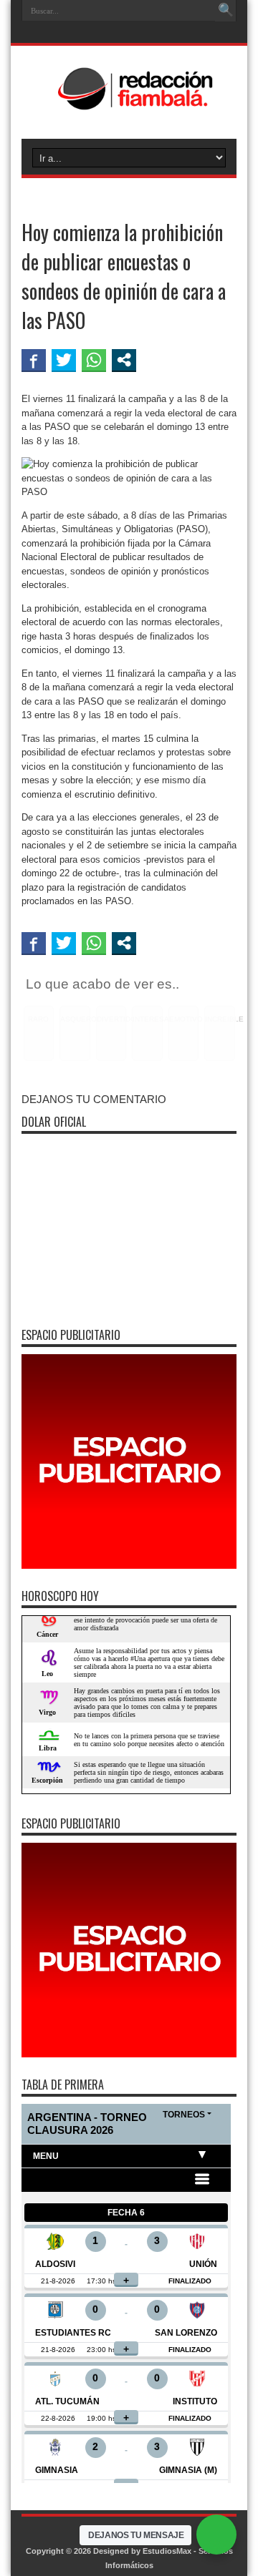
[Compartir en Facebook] (34, 360)
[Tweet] (64, 360)
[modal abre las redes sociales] (124, 360)
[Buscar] (226, 11)
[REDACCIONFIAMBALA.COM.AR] (129, 103)
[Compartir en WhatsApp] (94, 360)
